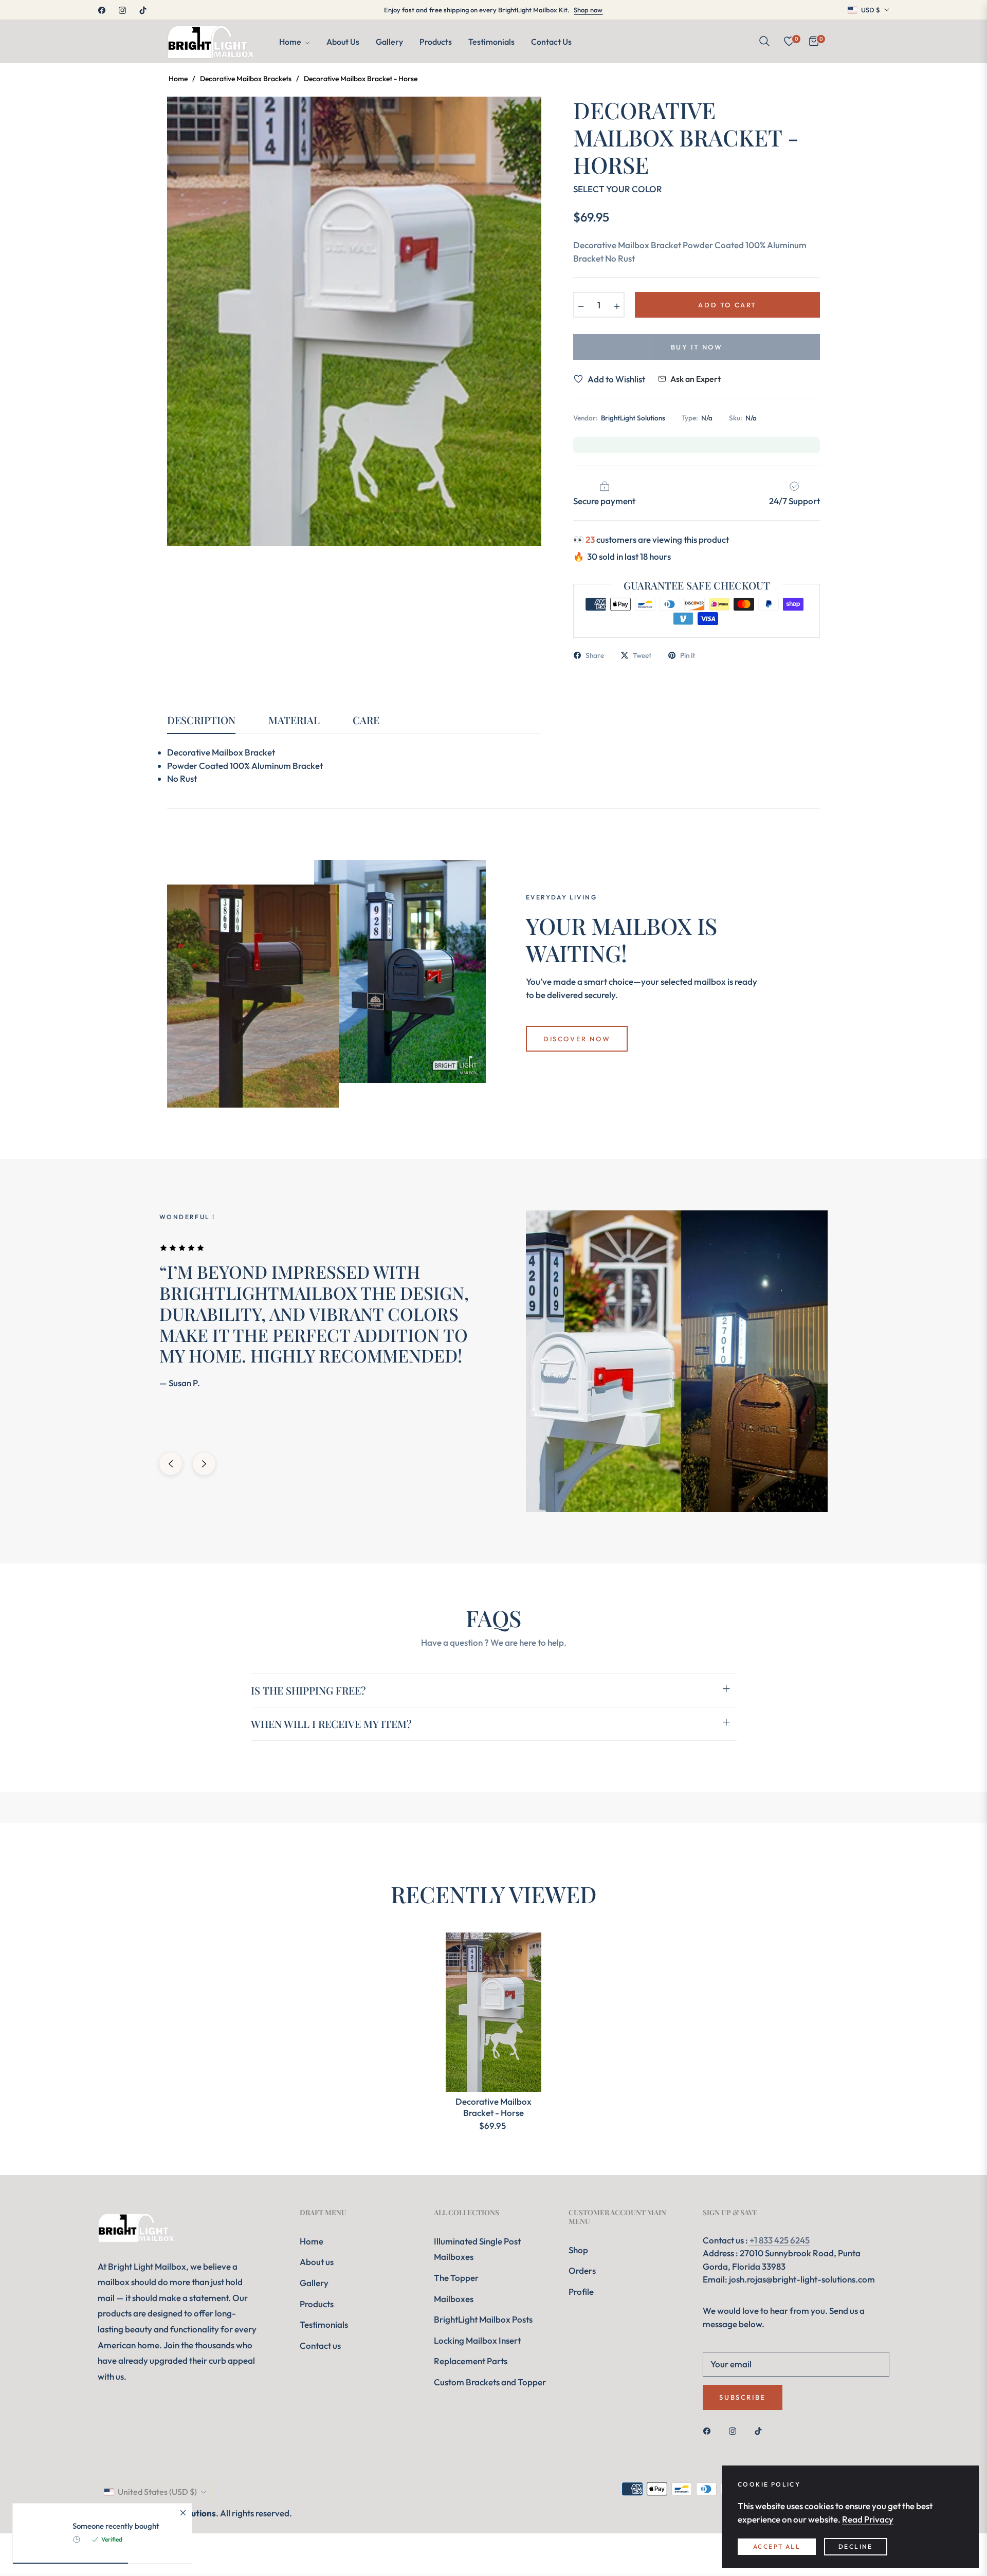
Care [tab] (366, 720)
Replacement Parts (471, 2361)
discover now (577, 1039)
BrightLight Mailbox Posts (483, 2319)
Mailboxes (454, 2299)
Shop (578, 2250)
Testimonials (324, 2324)
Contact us (320, 2345)
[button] (764, 41)
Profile (581, 2292)
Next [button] (204, 1464)
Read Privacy (868, 2519)
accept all (777, 2546)
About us (317, 2262)
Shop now (588, 10)
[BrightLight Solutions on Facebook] (709, 2430)
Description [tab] (201, 720)
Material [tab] (294, 720)
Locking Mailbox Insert (477, 2340)
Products (317, 2304)
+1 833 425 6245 (779, 2240)
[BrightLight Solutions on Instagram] (735, 2430)
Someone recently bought (116, 2526)
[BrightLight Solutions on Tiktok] (761, 2430)
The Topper (456, 2278)
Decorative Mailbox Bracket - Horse (493, 2107)
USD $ (871, 10)
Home (178, 79)
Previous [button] (171, 1464)
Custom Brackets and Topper (490, 2382)
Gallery (314, 2283)
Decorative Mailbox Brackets (246, 79)
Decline (856, 2546)
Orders (582, 2270)
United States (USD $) (157, 2492)
